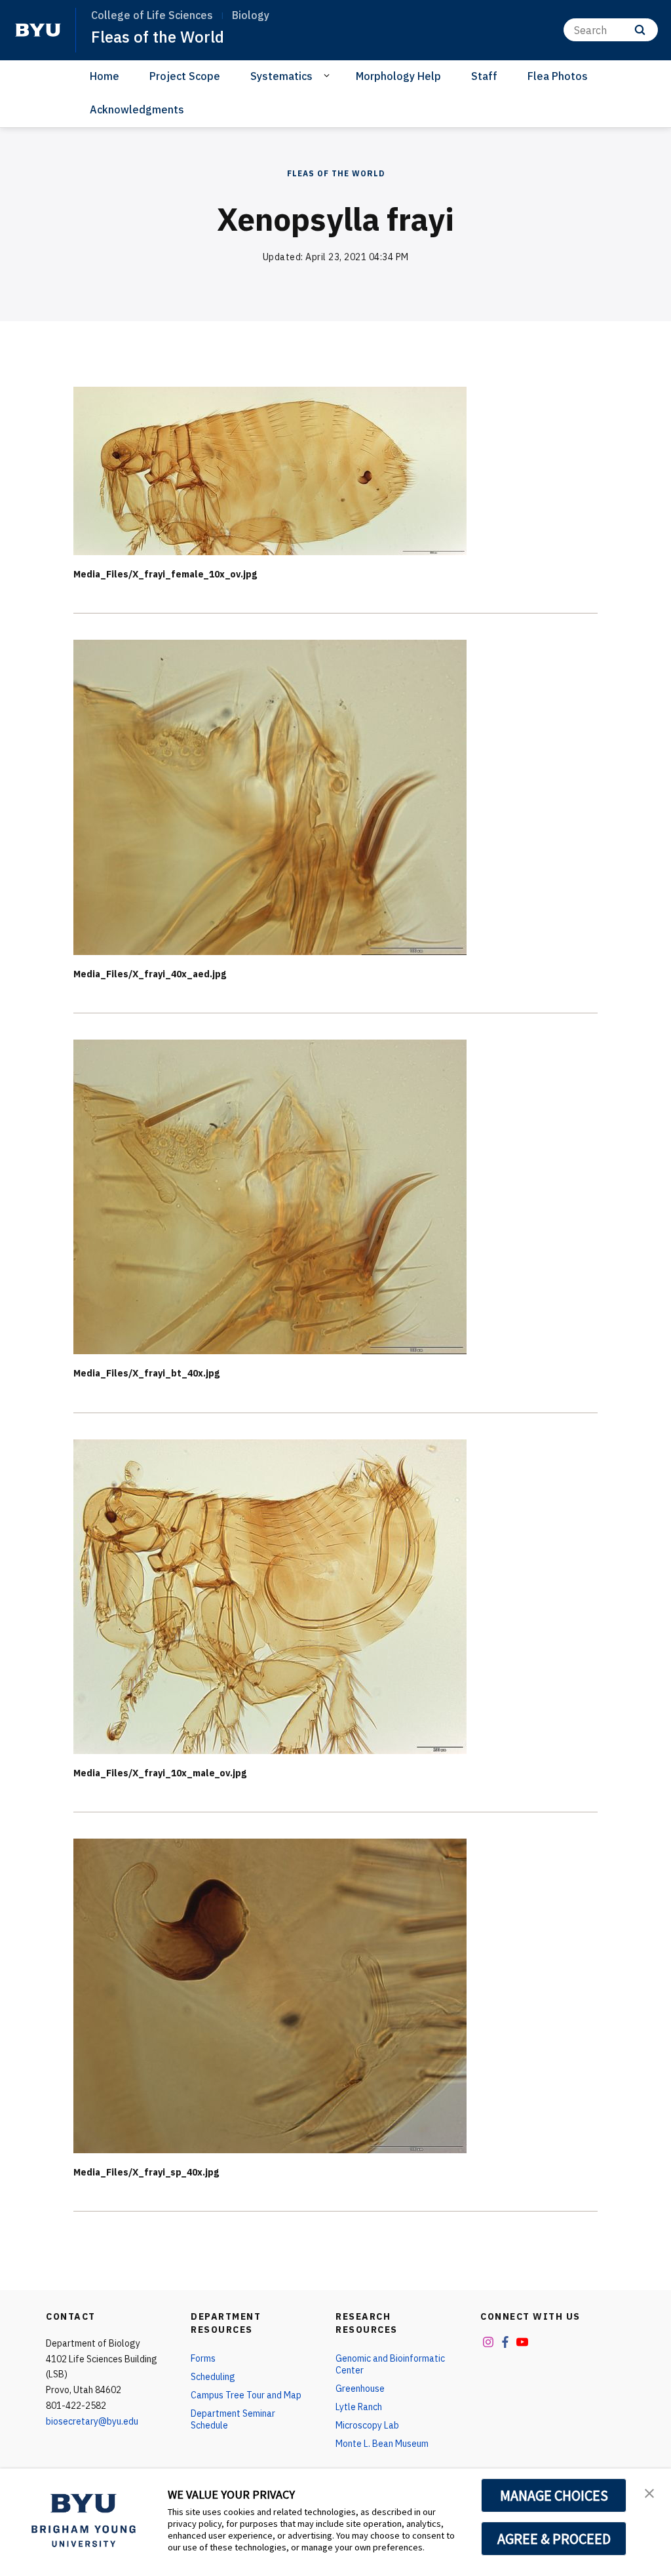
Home (105, 76)
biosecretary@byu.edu (92, 2421)
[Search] (640, 30)
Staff (484, 76)
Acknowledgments (137, 109)
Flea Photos (558, 76)
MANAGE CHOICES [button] (554, 2495)
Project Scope (185, 76)
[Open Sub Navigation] (329, 75)
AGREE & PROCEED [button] (554, 2539)
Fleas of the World (158, 37)
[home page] (38, 30)
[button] (649, 2492)
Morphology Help (398, 76)
